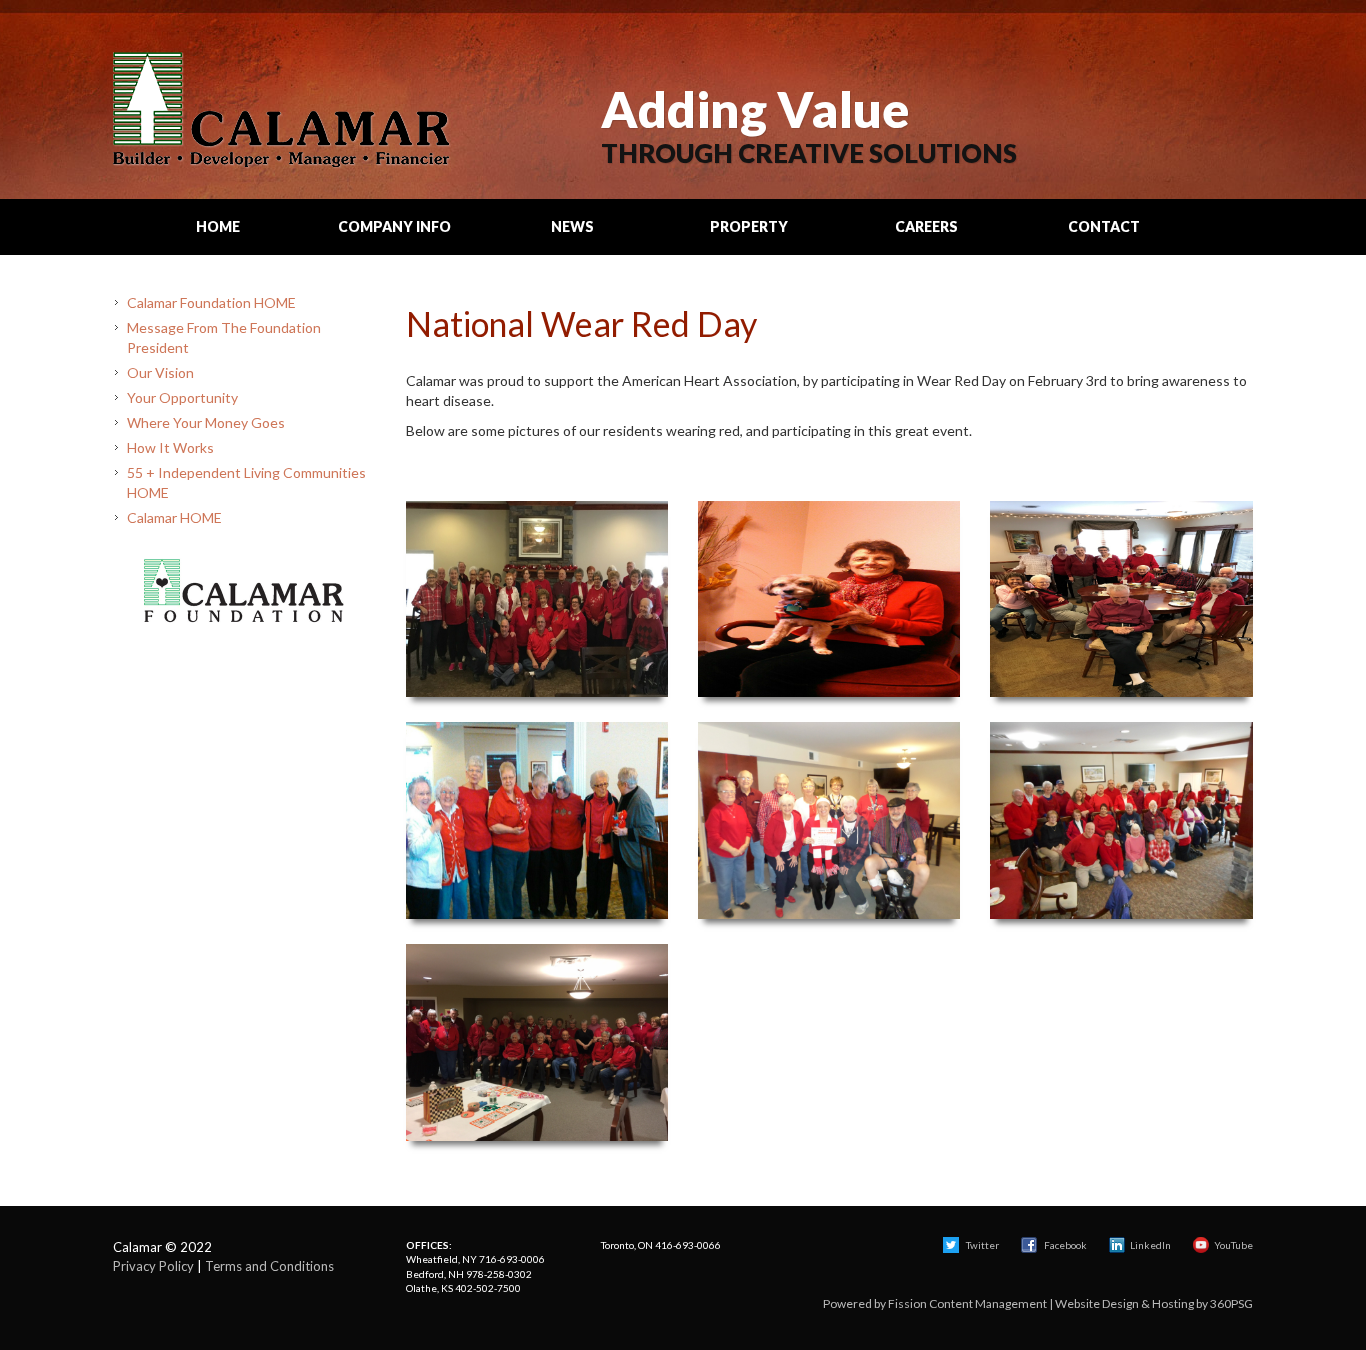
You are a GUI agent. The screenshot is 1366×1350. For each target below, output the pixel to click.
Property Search (749, 236)
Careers (926, 226)
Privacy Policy (153, 1266)
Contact (1104, 226)
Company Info (394, 226)
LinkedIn (1150, 1245)
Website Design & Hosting (1124, 1303)
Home (218, 226)
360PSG (1231, 1303)
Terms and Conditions (269, 1266)
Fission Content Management (967, 1303)
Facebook (1065, 1245)
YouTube (1233, 1245)
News (572, 226)
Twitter (981, 1245)
